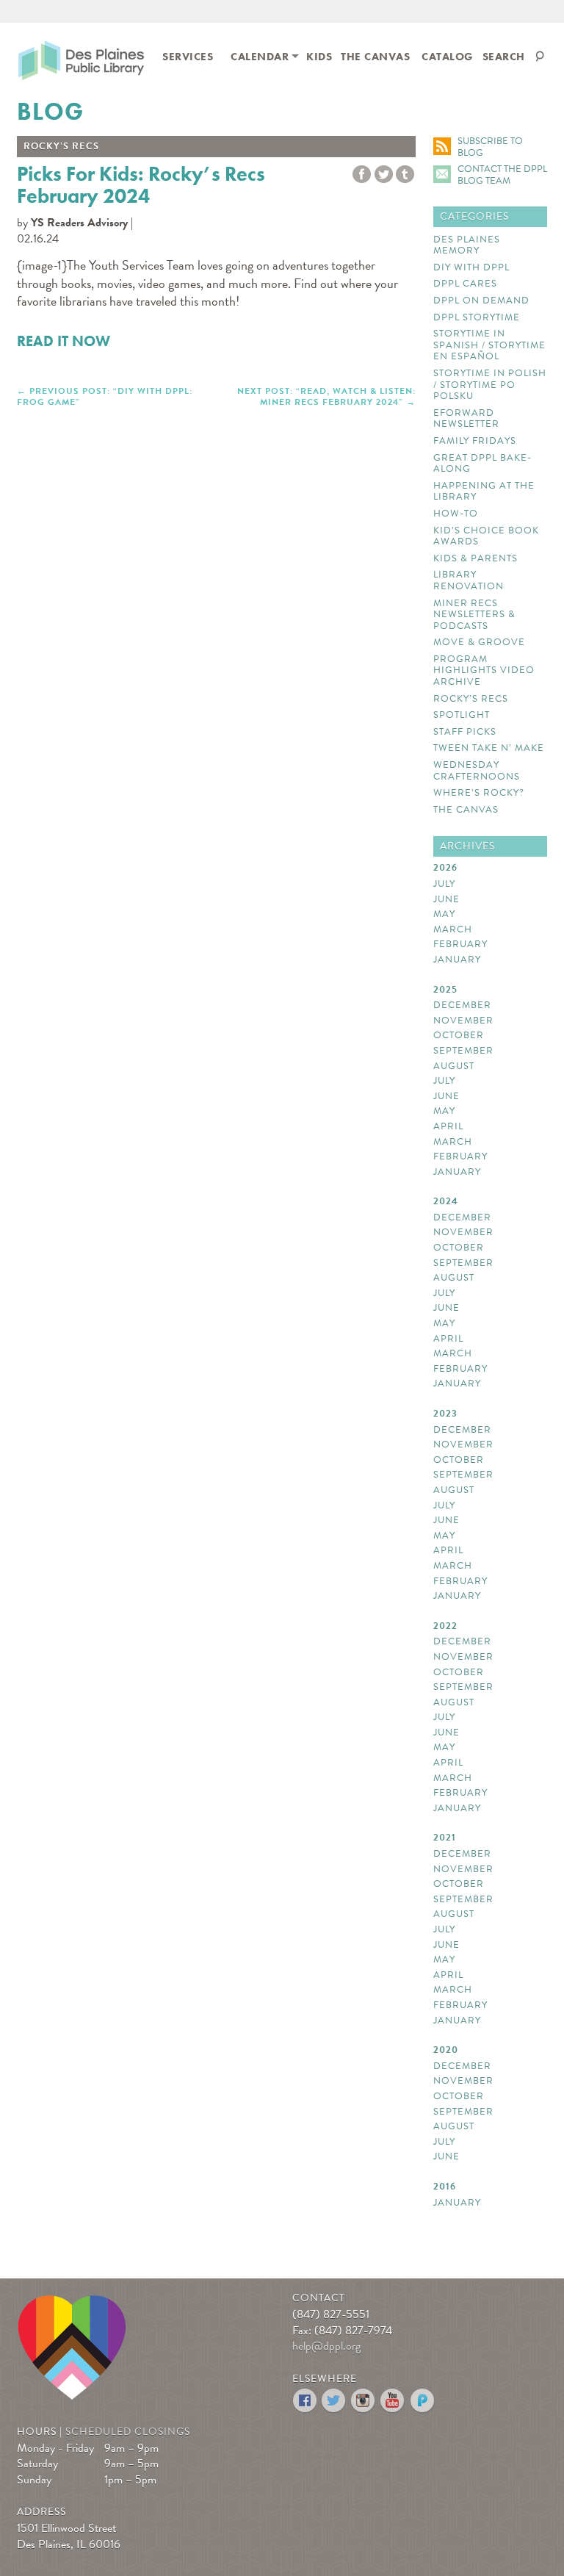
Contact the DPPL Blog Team (502, 175)
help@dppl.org (326, 2346)
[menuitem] (188, 55)
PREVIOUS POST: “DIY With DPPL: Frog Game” (105, 396)
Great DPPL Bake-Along (482, 464)
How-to (456, 514)
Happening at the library (484, 492)
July (444, 885)
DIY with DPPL (471, 268)
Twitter (384, 175)
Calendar (260, 57)
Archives (467, 846)
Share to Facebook (362, 175)
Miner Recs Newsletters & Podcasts (474, 615)
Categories (474, 216)
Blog (50, 112)
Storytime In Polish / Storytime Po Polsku (490, 385)
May (444, 915)
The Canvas (375, 57)
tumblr (405, 175)
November (463, 1021)
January (457, 960)
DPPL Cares (465, 284)
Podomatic (423, 2401)
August (454, 1067)
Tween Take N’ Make (489, 749)
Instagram (364, 2401)
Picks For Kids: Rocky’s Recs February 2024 (141, 185)
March (453, 930)
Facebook (305, 2401)
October (459, 1036)
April (448, 1127)
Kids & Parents (476, 559)
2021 (445, 1838)
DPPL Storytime (477, 318)
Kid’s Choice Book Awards (486, 537)
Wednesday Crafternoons (477, 771)
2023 (445, 1414)
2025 (445, 990)
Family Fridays (475, 442)
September (463, 1051)
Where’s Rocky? (479, 794)
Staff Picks (465, 733)
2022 (445, 1627)
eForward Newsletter (466, 419)
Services (188, 57)
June (446, 900)
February (460, 945)
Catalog (448, 57)
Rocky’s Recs (471, 699)
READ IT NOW (64, 341)
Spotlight (462, 716)
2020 (446, 2051)
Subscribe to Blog (490, 147)
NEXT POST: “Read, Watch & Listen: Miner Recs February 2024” (326, 396)
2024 (446, 1202)
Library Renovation (469, 581)
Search (504, 57)
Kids (319, 57)
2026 (445, 868)
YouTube (393, 2401)
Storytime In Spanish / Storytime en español (489, 346)
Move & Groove (479, 643)
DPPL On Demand (481, 301)
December (462, 1006)
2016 (445, 2187)
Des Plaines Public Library (81, 63)
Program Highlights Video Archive (484, 671)
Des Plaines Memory (467, 246)
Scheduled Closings (128, 2432)
